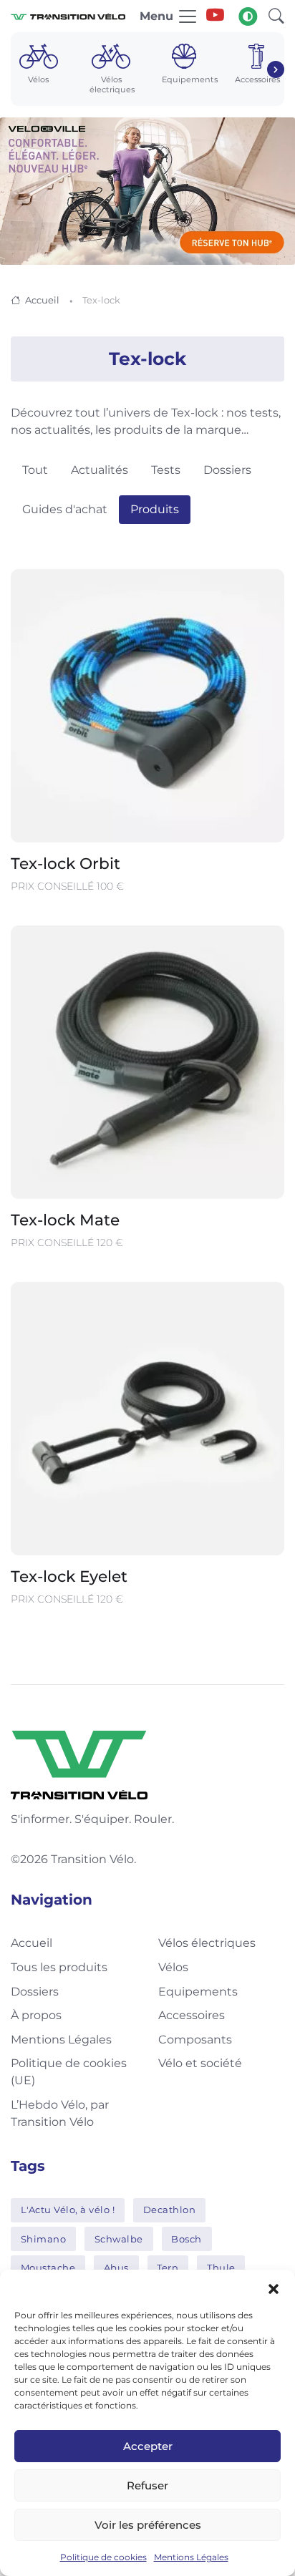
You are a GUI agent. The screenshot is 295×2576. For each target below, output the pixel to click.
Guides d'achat (65, 509)
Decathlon (170, 2210)
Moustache (48, 2268)
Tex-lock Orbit (66, 863)
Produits (155, 509)
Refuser (147, 2485)
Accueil (42, 300)
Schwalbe (119, 2239)
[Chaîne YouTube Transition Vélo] (215, 16)
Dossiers (227, 470)
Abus (116, 2268)
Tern (168, 2268)
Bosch (187, 2239)
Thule (221, 2268)
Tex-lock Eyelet (69, 1576)
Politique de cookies (103, 2557)
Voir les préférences (148, 2525)
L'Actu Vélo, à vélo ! (68, 2210)
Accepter (148, 2446)
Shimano (44, 2239)
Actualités (100, 470)
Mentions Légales (191, 2557)
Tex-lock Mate (65, 1220)
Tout (35, 470)
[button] (274, 2288)
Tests (166, 470)
